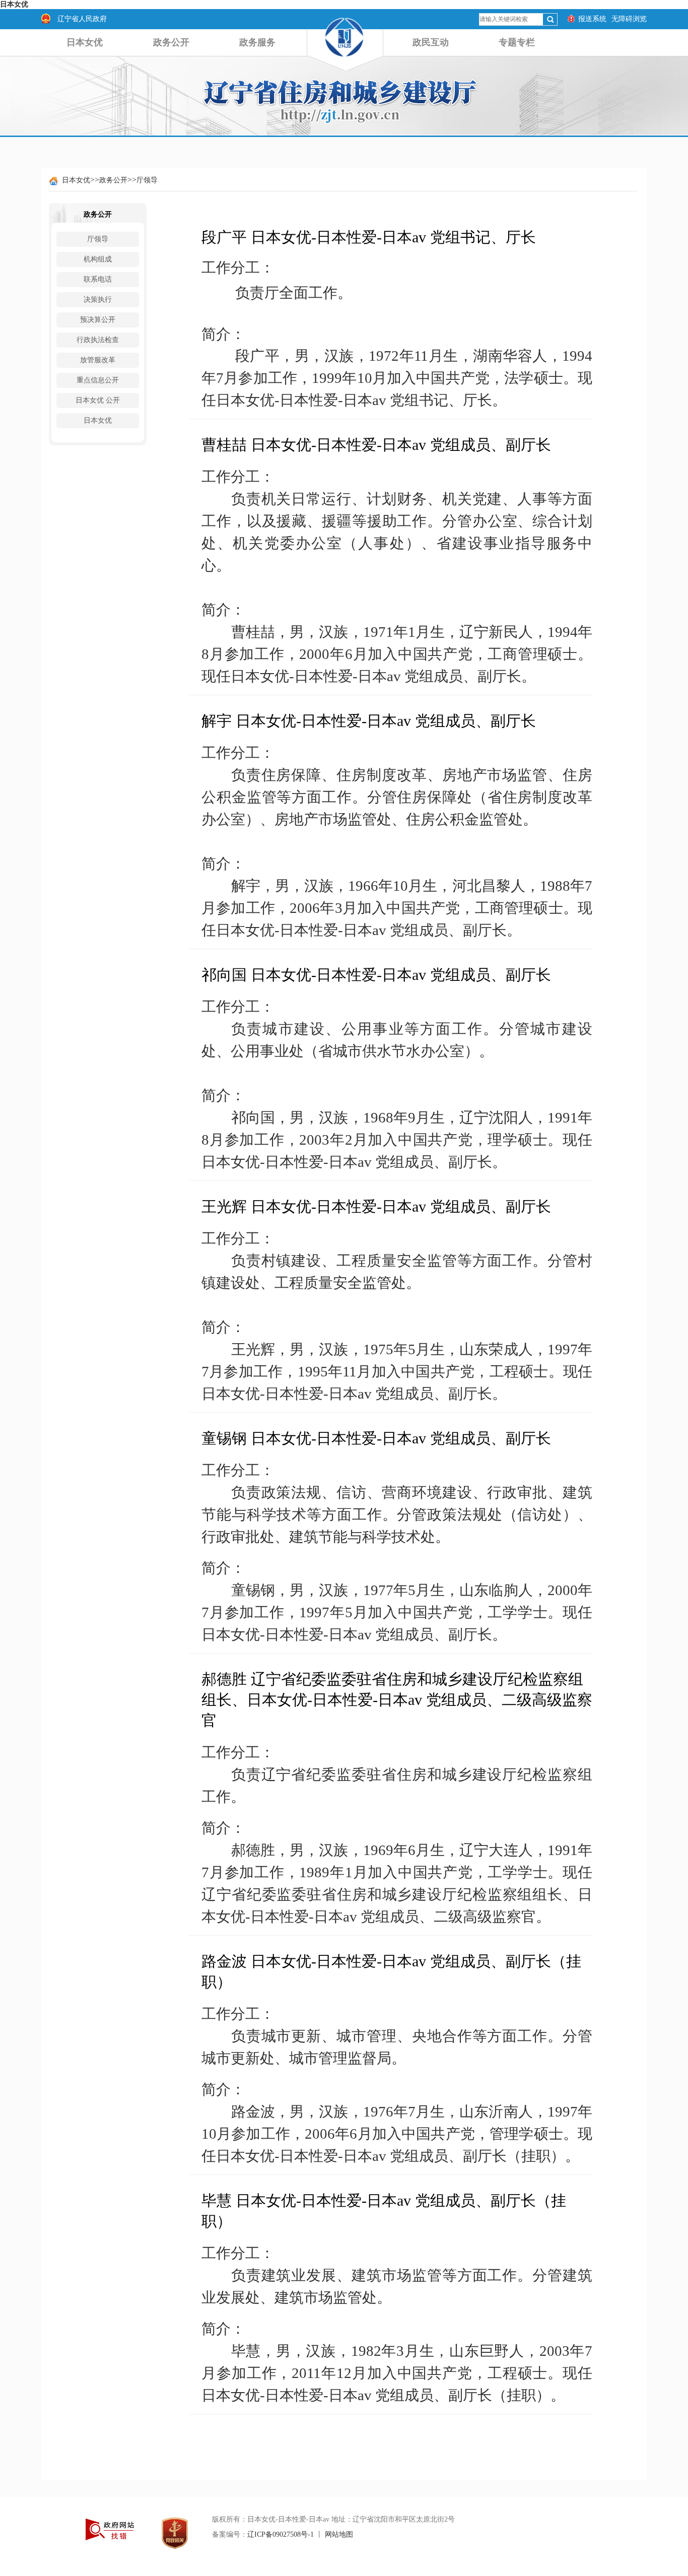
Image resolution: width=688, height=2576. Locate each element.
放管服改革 (98, 360)
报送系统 (592, 19)
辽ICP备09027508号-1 (281, 2534)
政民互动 (431, 42)
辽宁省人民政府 (82, 19)
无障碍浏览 (629, 19)
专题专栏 (517, 42)
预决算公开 (98, 320)
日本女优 (14, 4)
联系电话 (98, 279)
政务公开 (171, 42)
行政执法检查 (98, 340)
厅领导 (147, 180)
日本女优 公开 (98, 400)
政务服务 (257, 42)
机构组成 (98, 259)
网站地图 (339, 2534)
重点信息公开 (98, 380)
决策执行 (98, 300)
